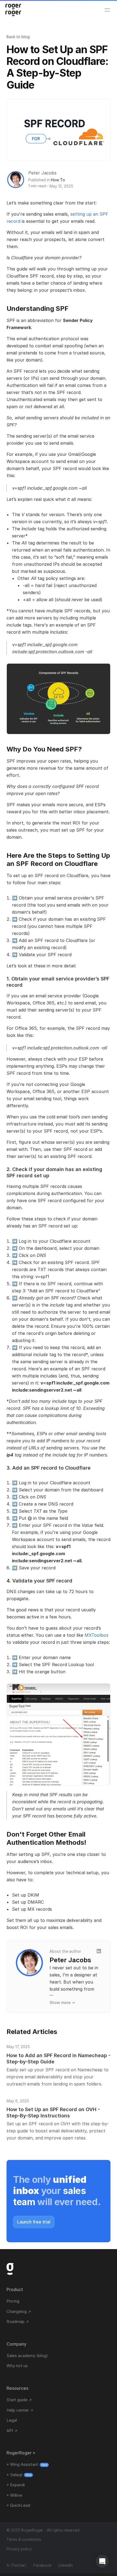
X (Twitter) (16, 2565)
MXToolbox (97, 1635)
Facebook (42, 2565)
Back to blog (18, 37)
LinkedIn (66, 2565)
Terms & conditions (24, 2539)
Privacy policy (19, 2549)
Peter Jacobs (42, 173)
